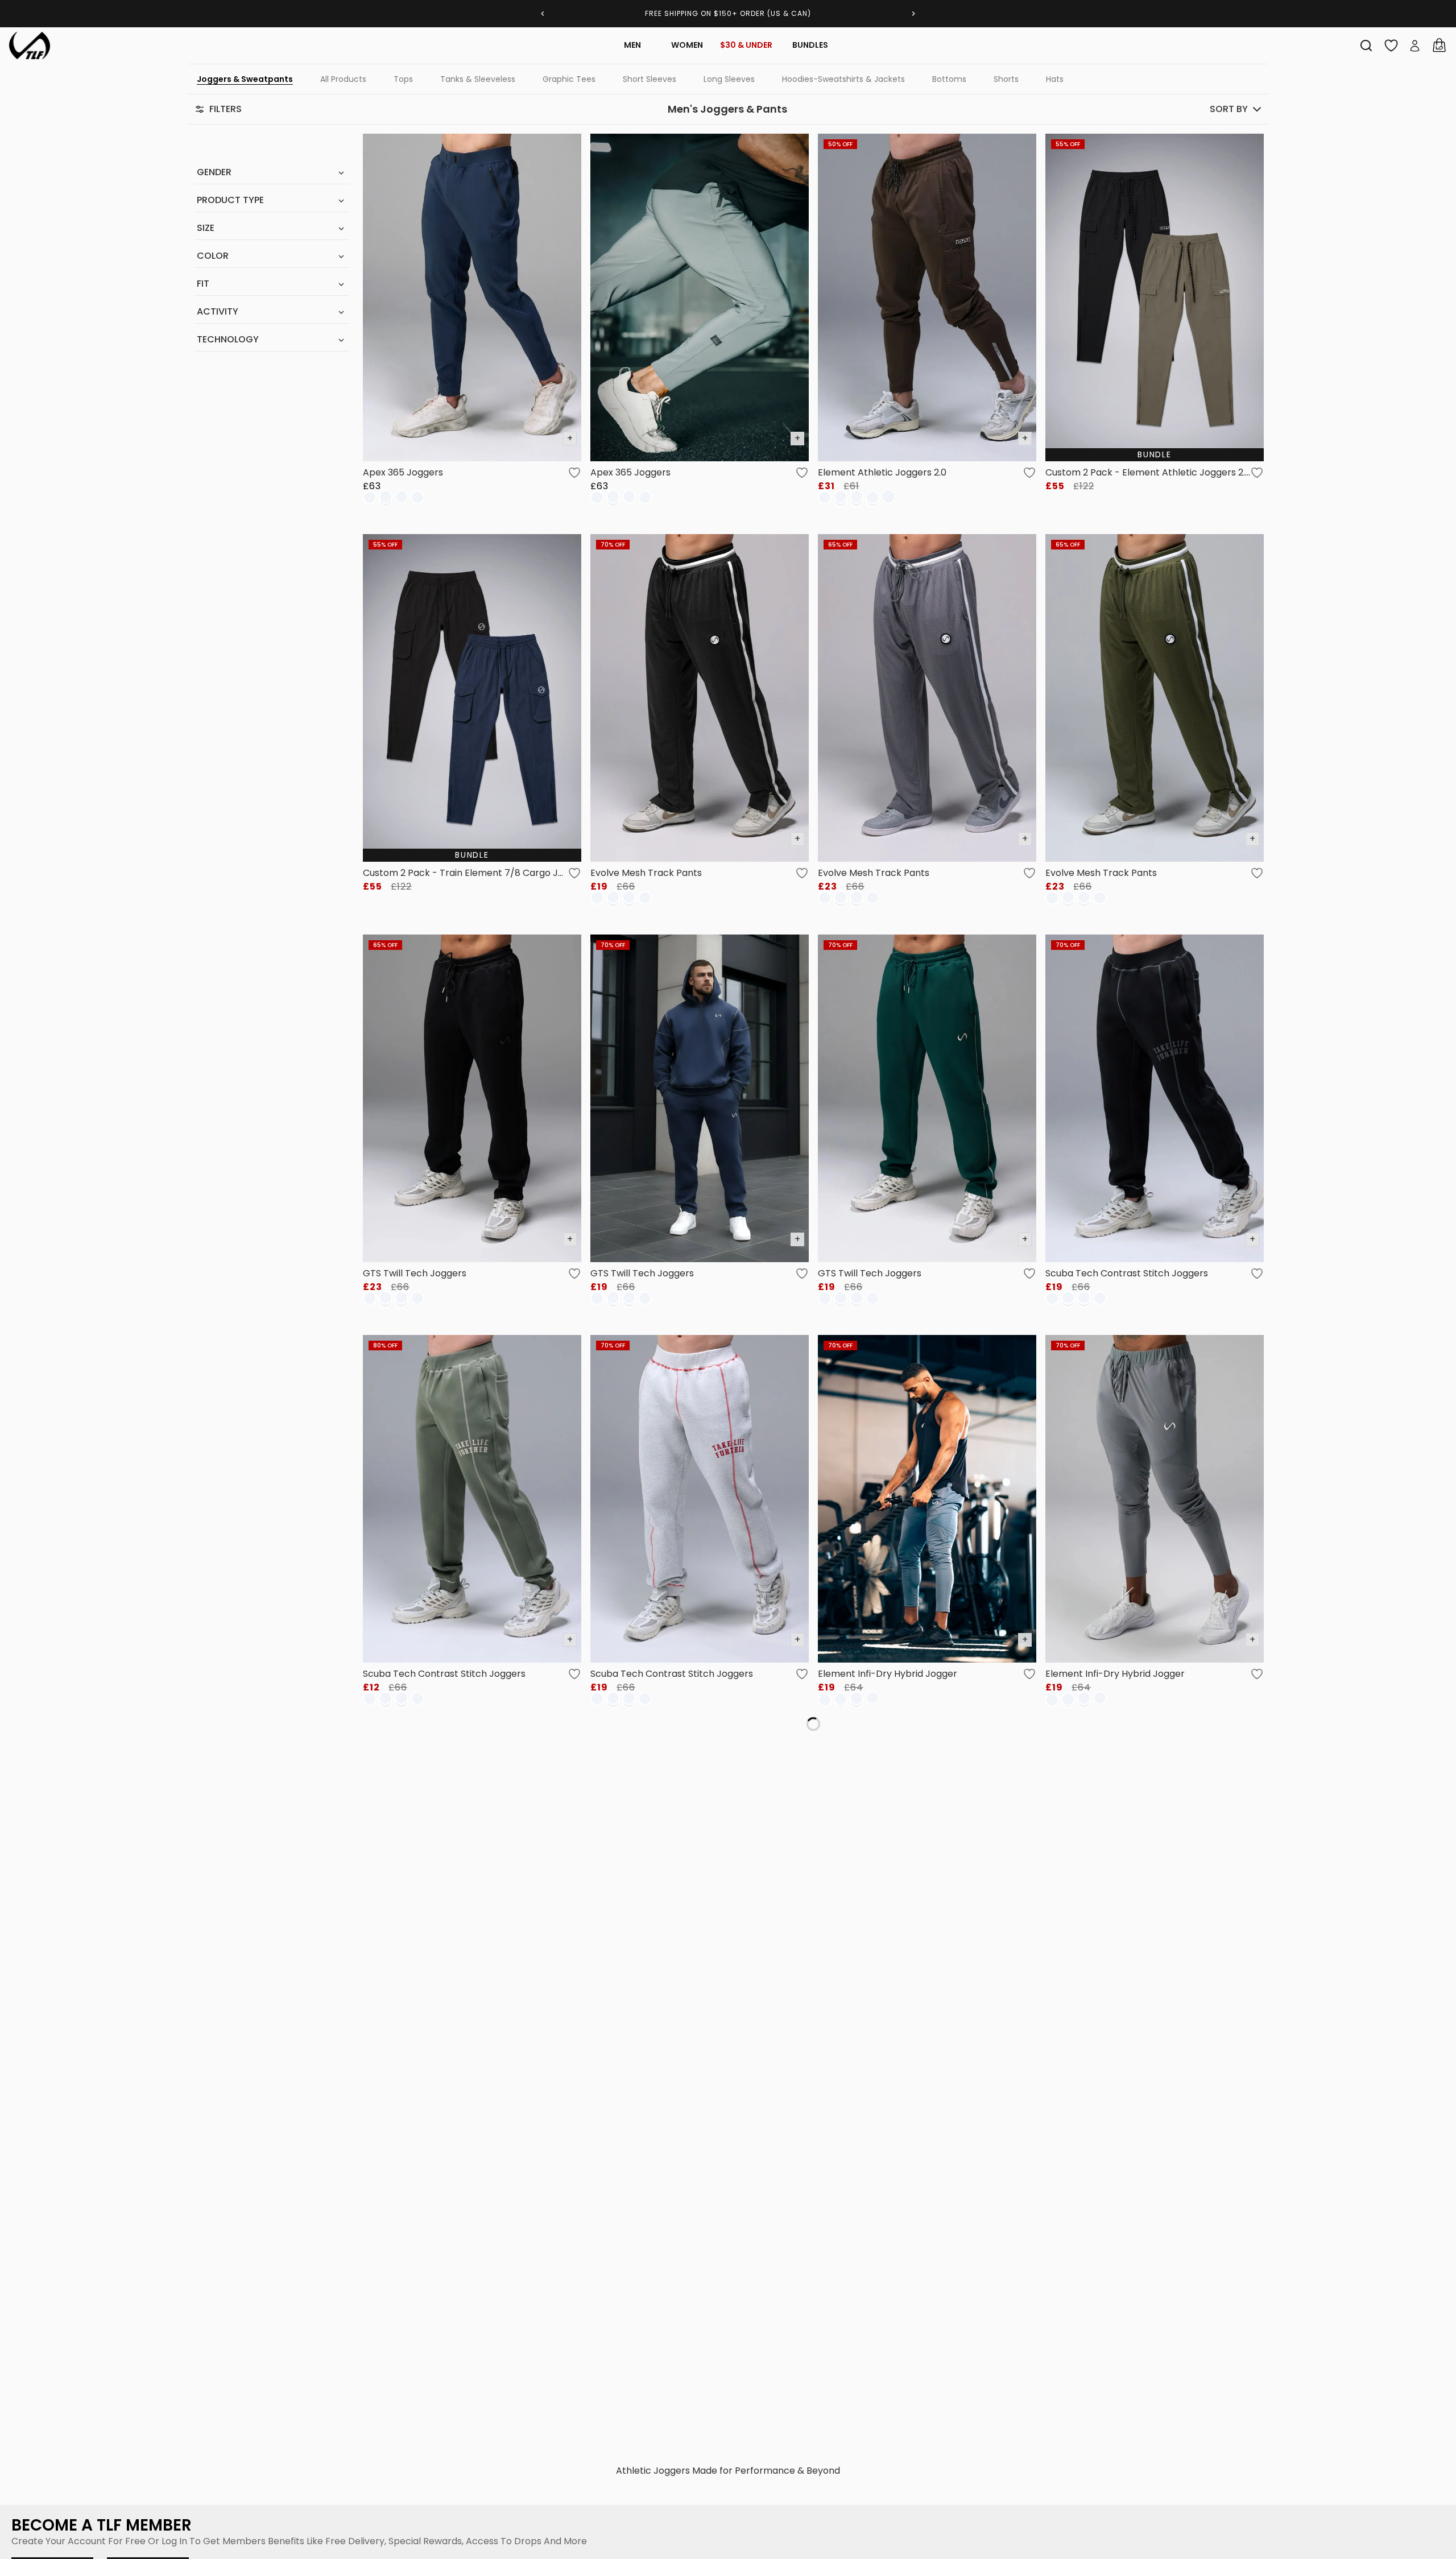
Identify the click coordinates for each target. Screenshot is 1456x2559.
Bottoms (949, 79)
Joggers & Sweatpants (245, 79)
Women (687, 45)
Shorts (1006, 79)
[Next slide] (913, 14)
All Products (343, 79)
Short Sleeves (650, 79)
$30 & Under (746, 45)
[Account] (1415, 46)
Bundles (810, 45)
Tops (403, 79)
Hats (1055, 79)
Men (632, 45)
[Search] (1366, 46)
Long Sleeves (729, 79)
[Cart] (1439, 46)
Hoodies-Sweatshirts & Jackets (843, 79)
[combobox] (1366, 46)
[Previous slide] (543, 14)
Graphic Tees (569, 79)
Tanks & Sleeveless (478, 79)
